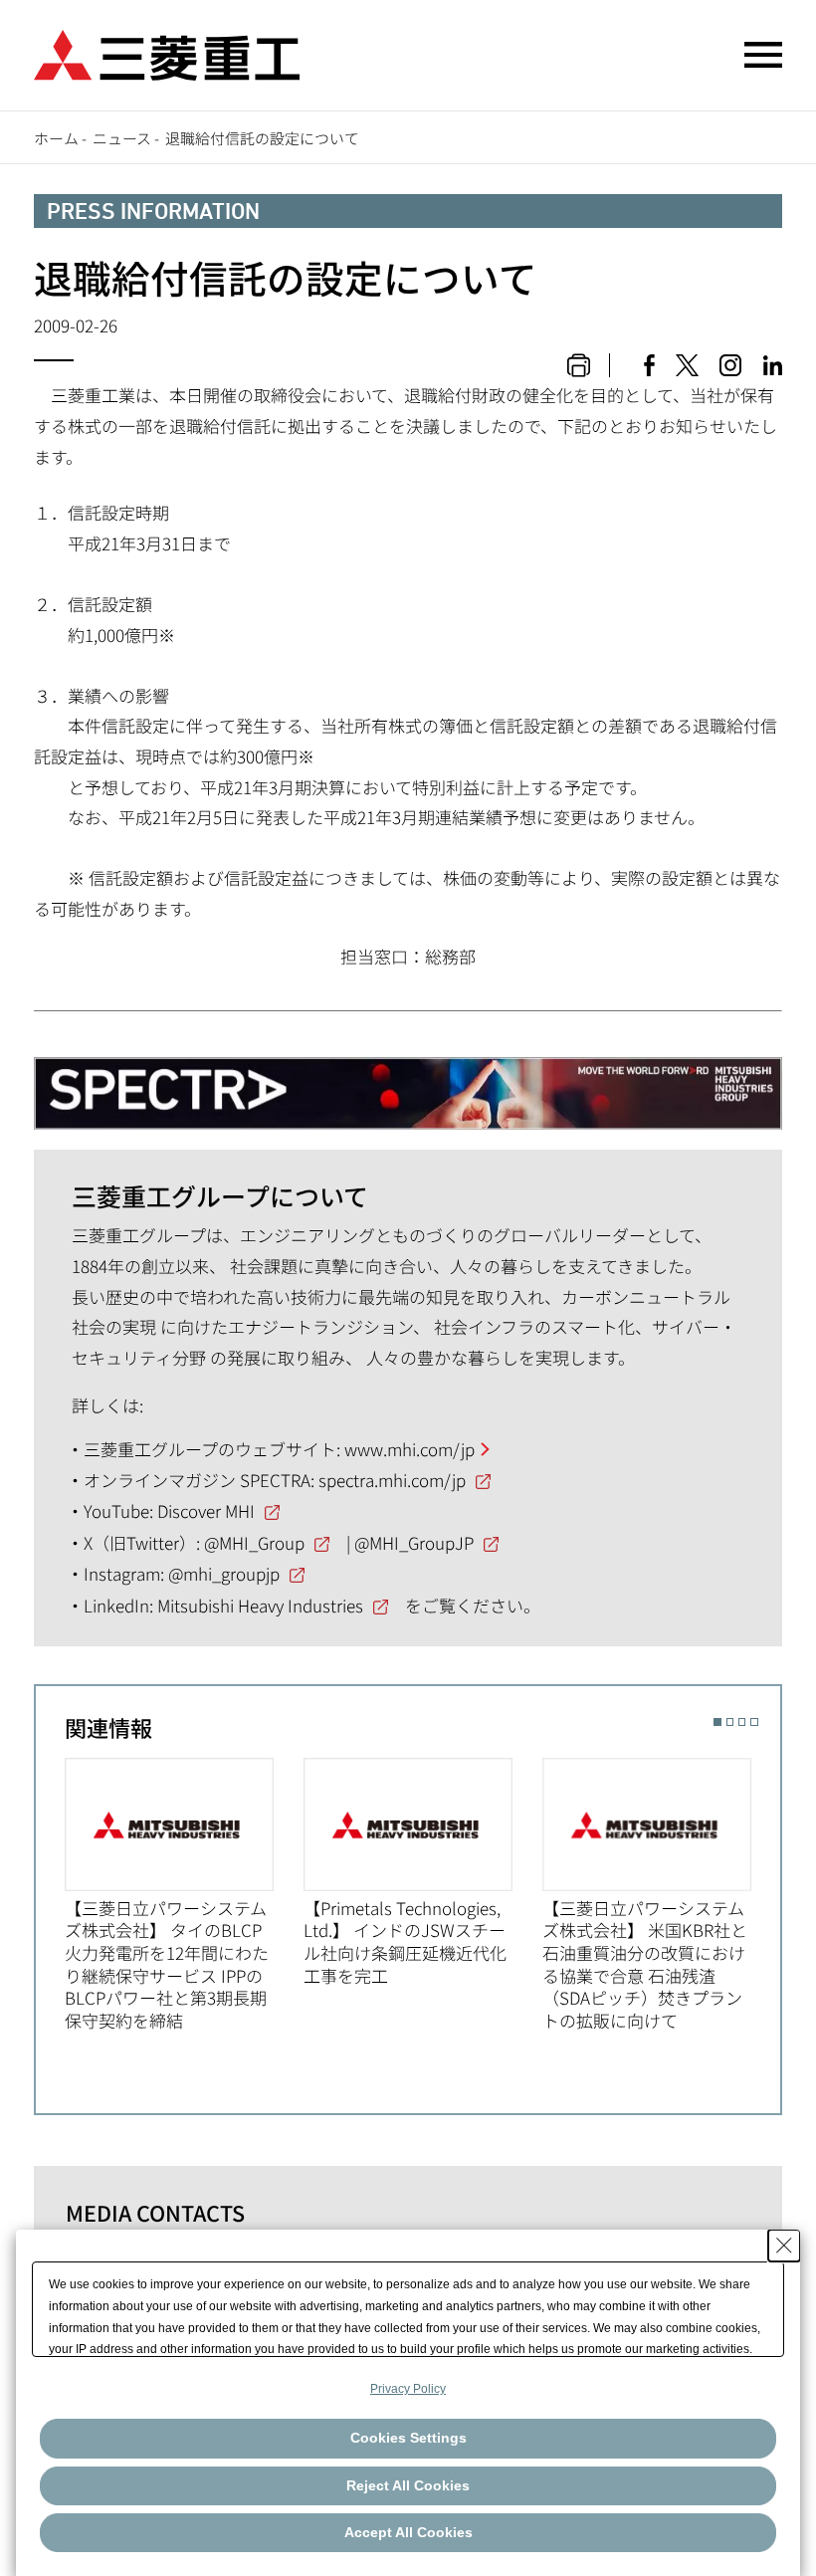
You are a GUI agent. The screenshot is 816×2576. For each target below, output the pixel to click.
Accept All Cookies (408, 2532)
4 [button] (754, 1721)
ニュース (122, 138)
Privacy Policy (408, 2389)
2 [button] (730, 1721)
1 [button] (717, 1721)
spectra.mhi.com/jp (392, 1480)
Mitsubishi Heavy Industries (260, 1605)
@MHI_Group (254, 1542)
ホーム (56, 138)
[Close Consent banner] (784, 2246)
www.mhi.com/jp (409, 1449)
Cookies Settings (408, 2438)
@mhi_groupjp (224, 1573)
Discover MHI (206, 1510)
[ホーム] (167, 52)
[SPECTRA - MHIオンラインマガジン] (408, 1083)
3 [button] (742, 1721)
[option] (184, 1895)
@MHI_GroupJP (414, 1542)
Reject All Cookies (408, 2485)
